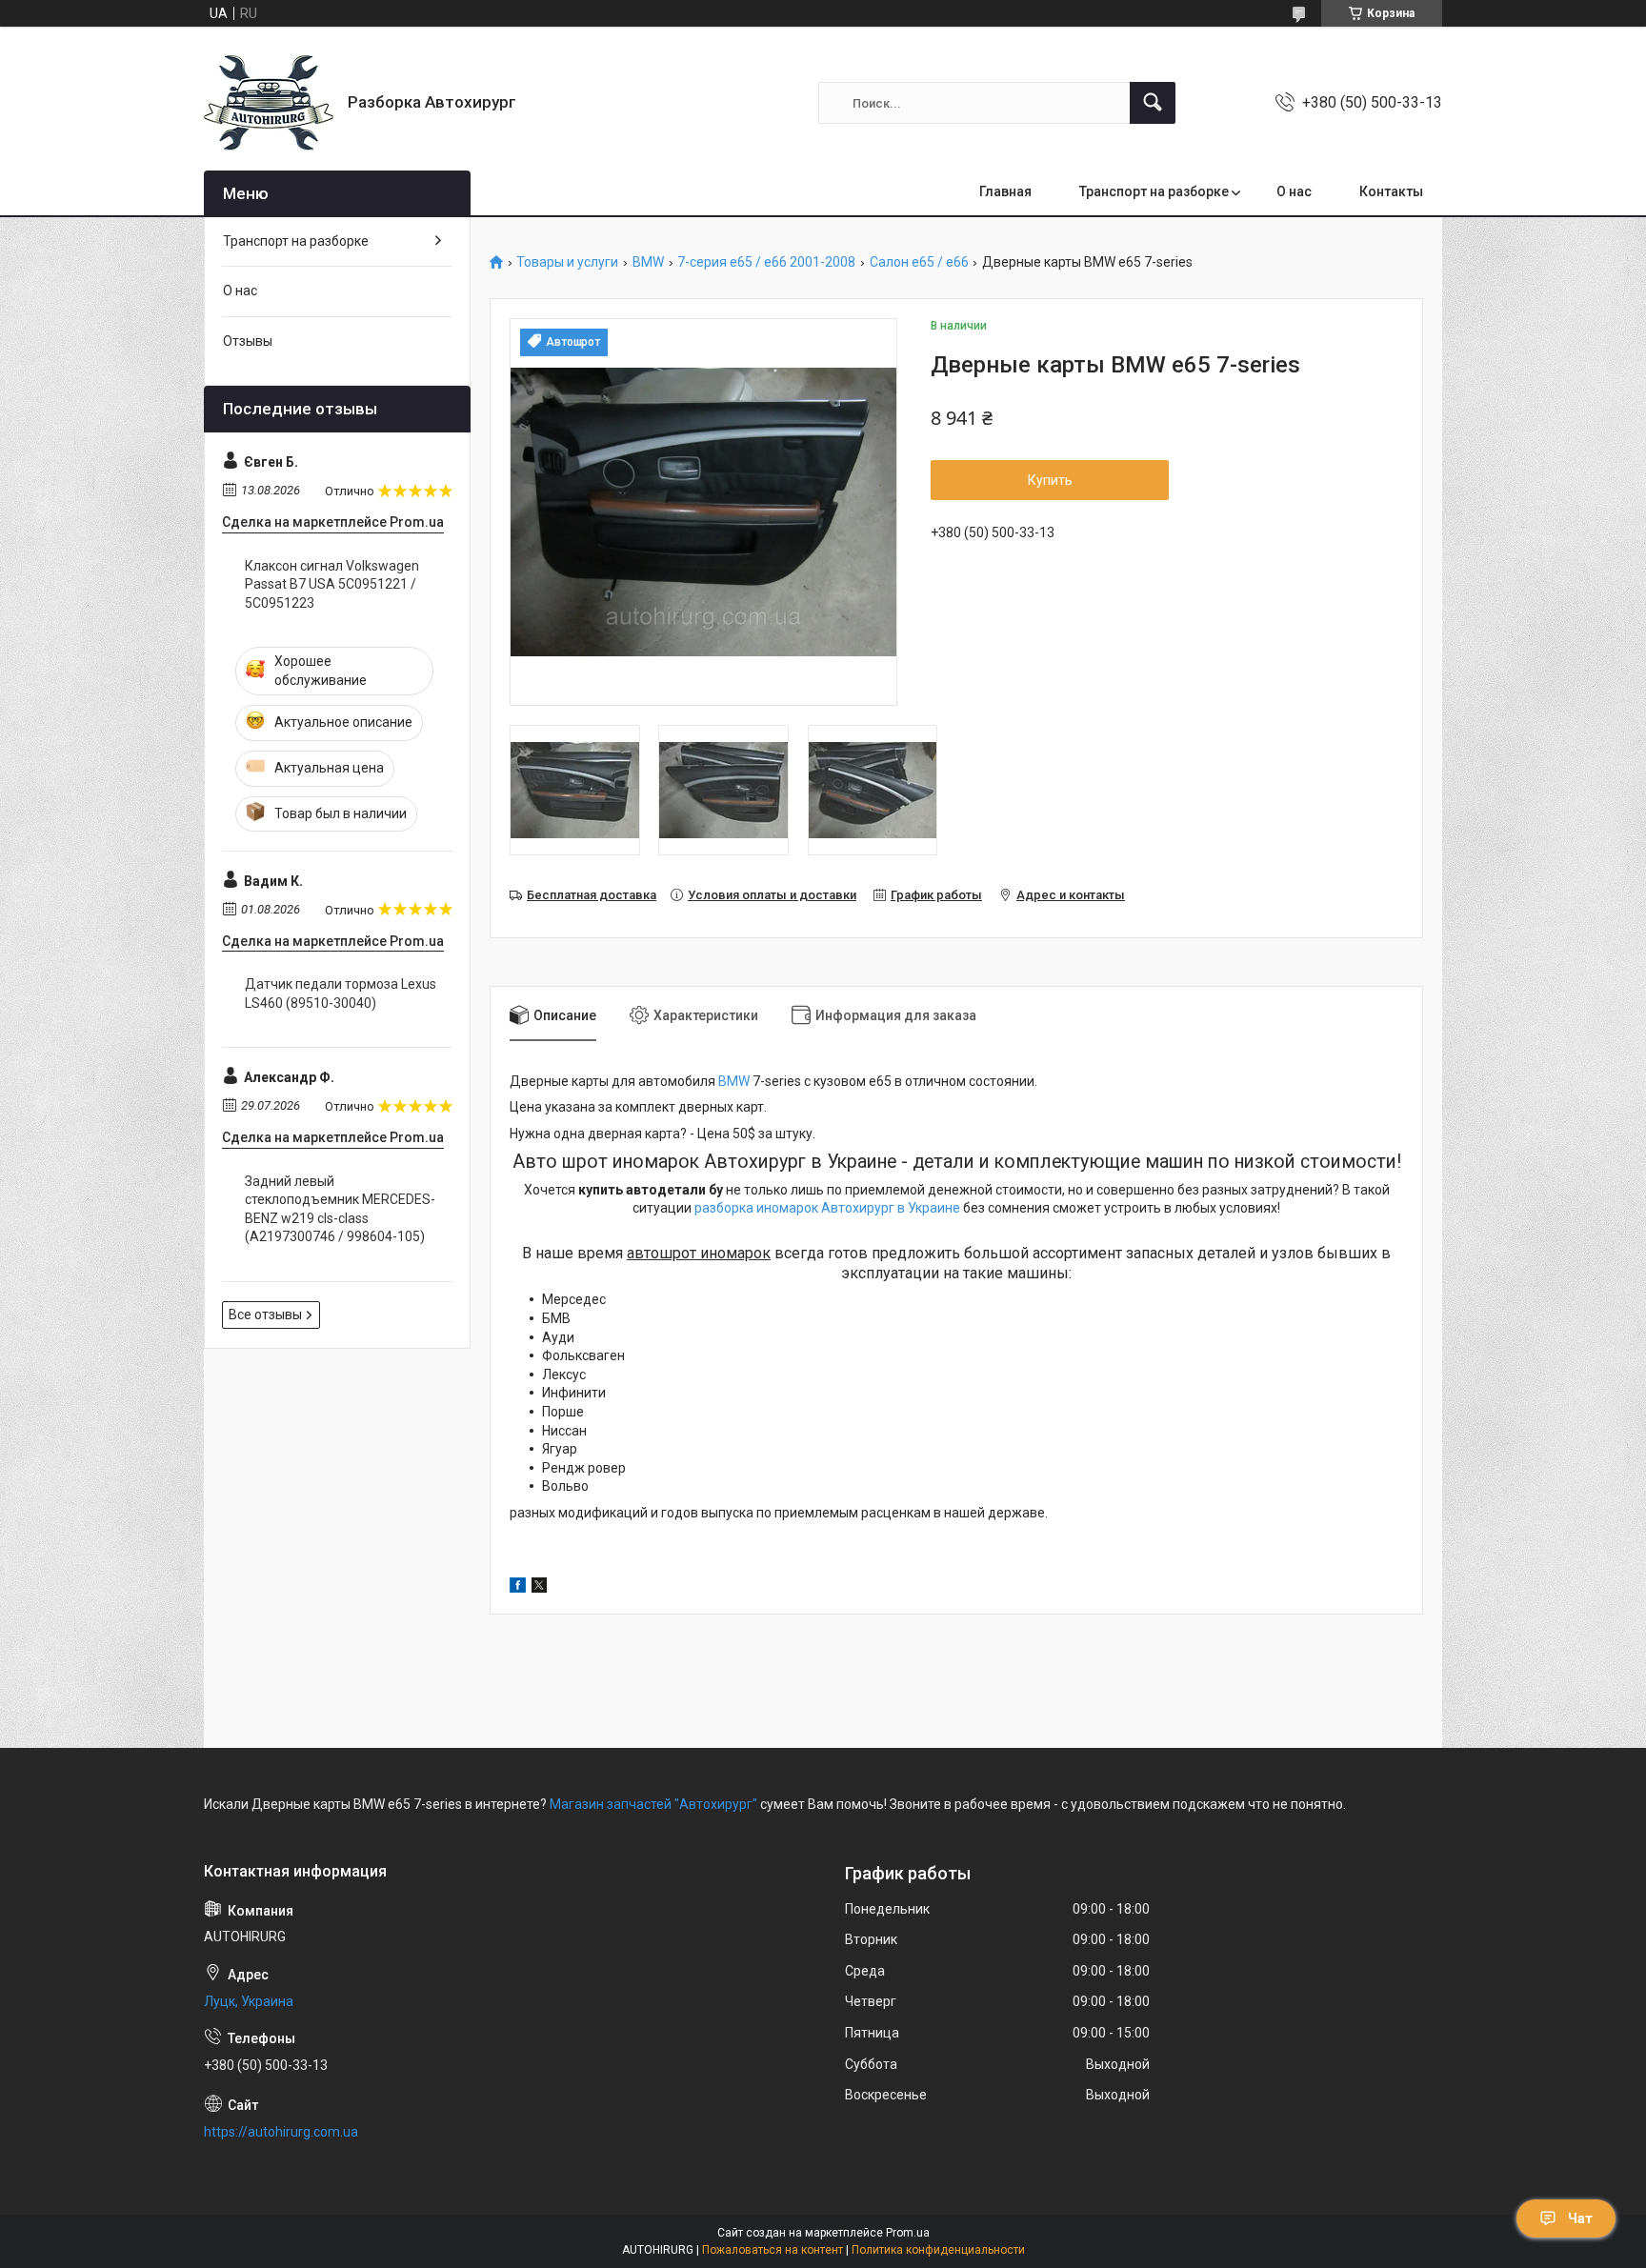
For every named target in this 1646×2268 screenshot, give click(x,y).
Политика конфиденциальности (938, 2250)
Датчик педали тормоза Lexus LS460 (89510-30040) (341, 994)
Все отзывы (265, 1315)
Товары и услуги (567, 262)
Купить (1050, 480)
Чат (1580, 2218)
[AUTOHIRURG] (269, 103)
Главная (1005, 191)
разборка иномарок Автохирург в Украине (827, 1208)
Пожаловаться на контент (773, 2250)
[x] (539, 1588)
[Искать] (1153, 103)
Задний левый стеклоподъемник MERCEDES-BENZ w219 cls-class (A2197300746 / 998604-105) (340, 1209)
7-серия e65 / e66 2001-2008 (766, 262)
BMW (648, 262)
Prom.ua (908, 2233)
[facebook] (518, 1588)
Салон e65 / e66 (919, 262)
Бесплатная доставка (592, 895)
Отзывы (248, 341)
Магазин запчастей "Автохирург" (653, 1804)
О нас (1294, 191)
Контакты (1391, 191)
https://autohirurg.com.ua (281, 2132)
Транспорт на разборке (1154, 191)
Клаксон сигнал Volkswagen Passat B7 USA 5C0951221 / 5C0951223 (332, 584)
